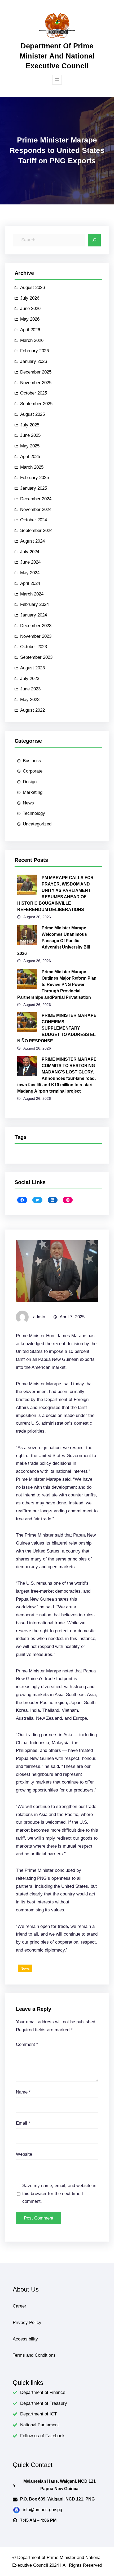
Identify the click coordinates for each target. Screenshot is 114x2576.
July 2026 (30, 298)
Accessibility (25, 2339)
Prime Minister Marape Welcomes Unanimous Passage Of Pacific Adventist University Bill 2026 (54, 941)
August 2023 (32, 668)
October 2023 (34, 647)
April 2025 (30, 457)
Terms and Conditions (34, 2355)
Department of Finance (43, 2392)
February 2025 (34, 478)
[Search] (94, 240)
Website (24, 2154)
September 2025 (36, 404)
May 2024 (30, 573)
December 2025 (36, 372)
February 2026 (34, 351)
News (28, 803)
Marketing (33, 792)
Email (23, 2123)
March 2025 (32, 467)
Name (23, 2092)
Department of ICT (38, 2414)
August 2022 (32, 710)
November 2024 (36, 509)
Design (30, 782)
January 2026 (34, 361)
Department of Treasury (44, 2403)
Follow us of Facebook (42, 2436)
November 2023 (36, 636)
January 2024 (34, 615)
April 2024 (30, 583)
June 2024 (30, 562)
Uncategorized (37, 824)
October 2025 (34, 393)
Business (32, 761)
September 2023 (36, 657)
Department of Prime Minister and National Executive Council (57, 56)
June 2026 (30, 309)
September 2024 (36, 530)
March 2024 (32, 594)
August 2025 (32, 414)
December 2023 (36, 626)
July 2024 (30, 552)
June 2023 (30, 689)
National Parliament (40, 2425)
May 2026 (30, 319)
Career (19, 2306)
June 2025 (30, 435)
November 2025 (36, 383)
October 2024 (34, 520)
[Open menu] (57, 80)
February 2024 (34, 604)
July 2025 (30, 425)
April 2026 (30, 330)
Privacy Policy (27, 2323)
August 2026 (32, 288)
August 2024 (32, 541)
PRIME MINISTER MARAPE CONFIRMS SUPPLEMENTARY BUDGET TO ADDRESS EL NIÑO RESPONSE (57, 1028)
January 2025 (34, 488)
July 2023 (30, 679)
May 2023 (30, 700)
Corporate (33, 771)
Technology (34, 813)
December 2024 (36, 499)
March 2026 (32, 340)
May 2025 (30, 446)
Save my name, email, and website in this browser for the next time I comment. (59, 2194)
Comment (27, 2044)
